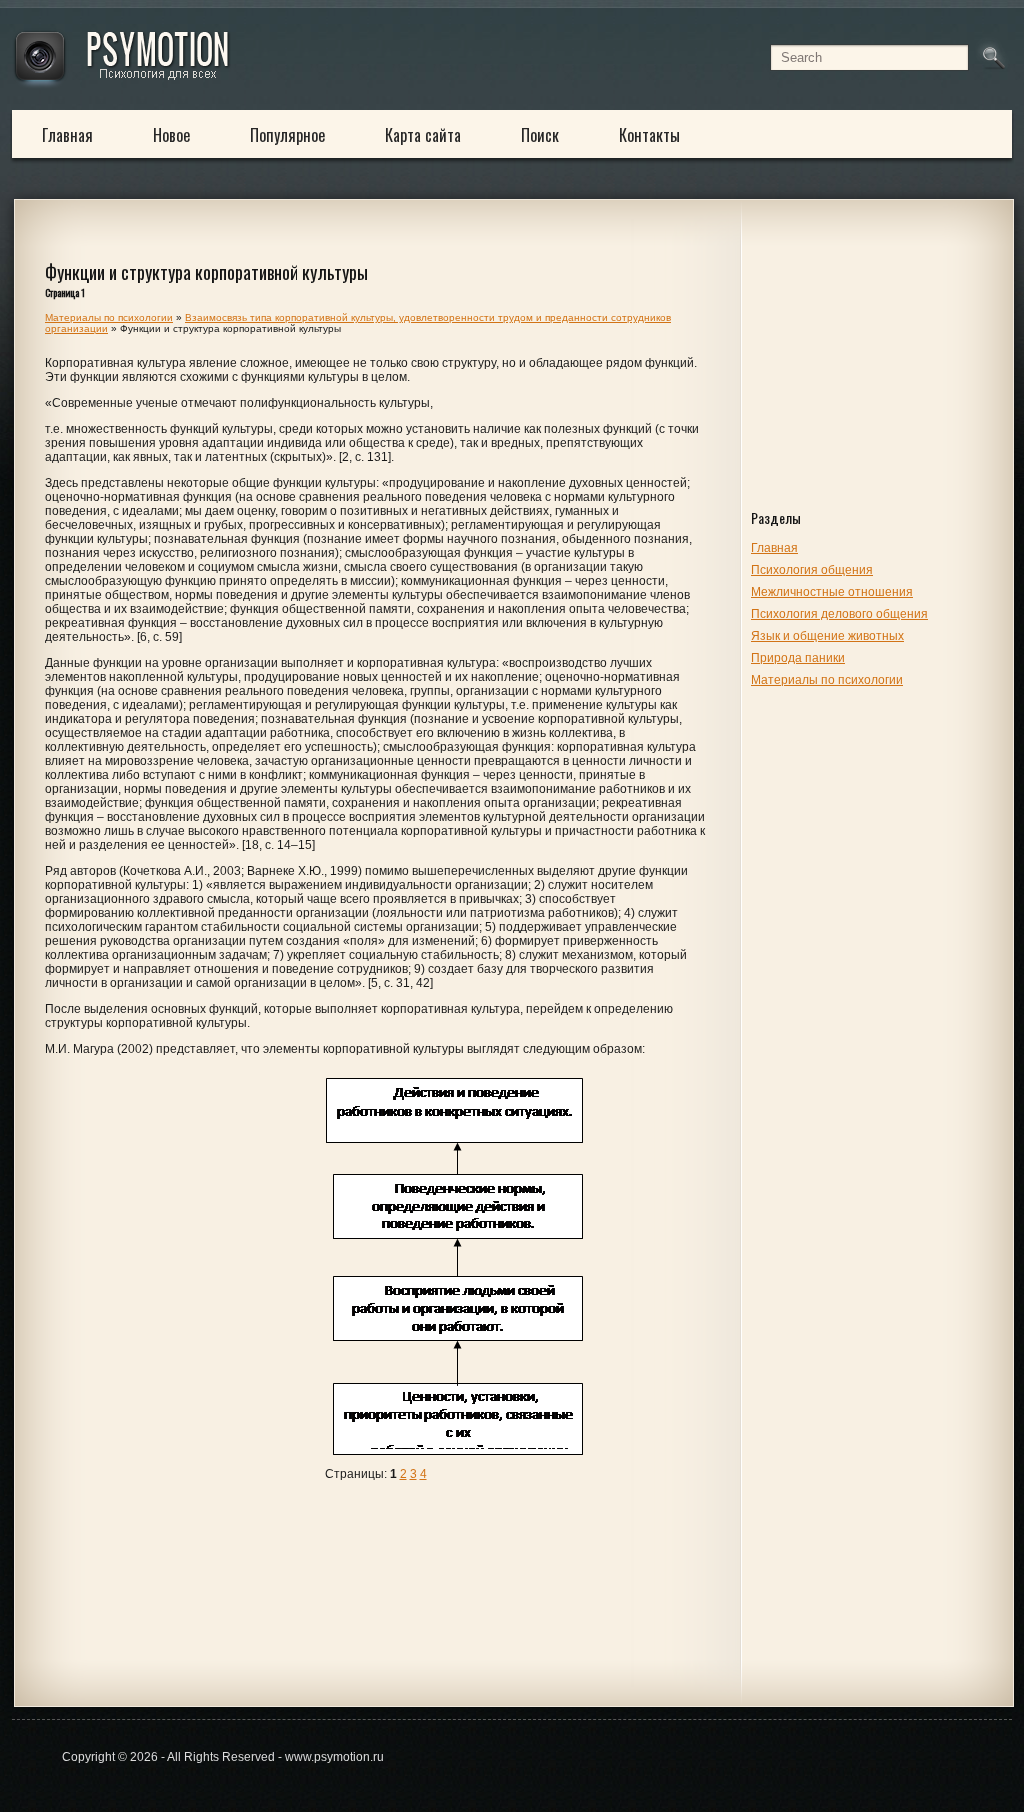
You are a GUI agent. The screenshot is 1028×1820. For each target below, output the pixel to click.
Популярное (287, 135)
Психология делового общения (839, 614)
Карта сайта (423, 135)
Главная (67, 135)
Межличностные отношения (832, 592)
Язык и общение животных (827, 636)
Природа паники (798, 658)
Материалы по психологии (827, 680)
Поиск (540, 135)
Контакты (649, 135)
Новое (171, 135)
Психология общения (812, 570)
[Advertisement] (877, 372)
